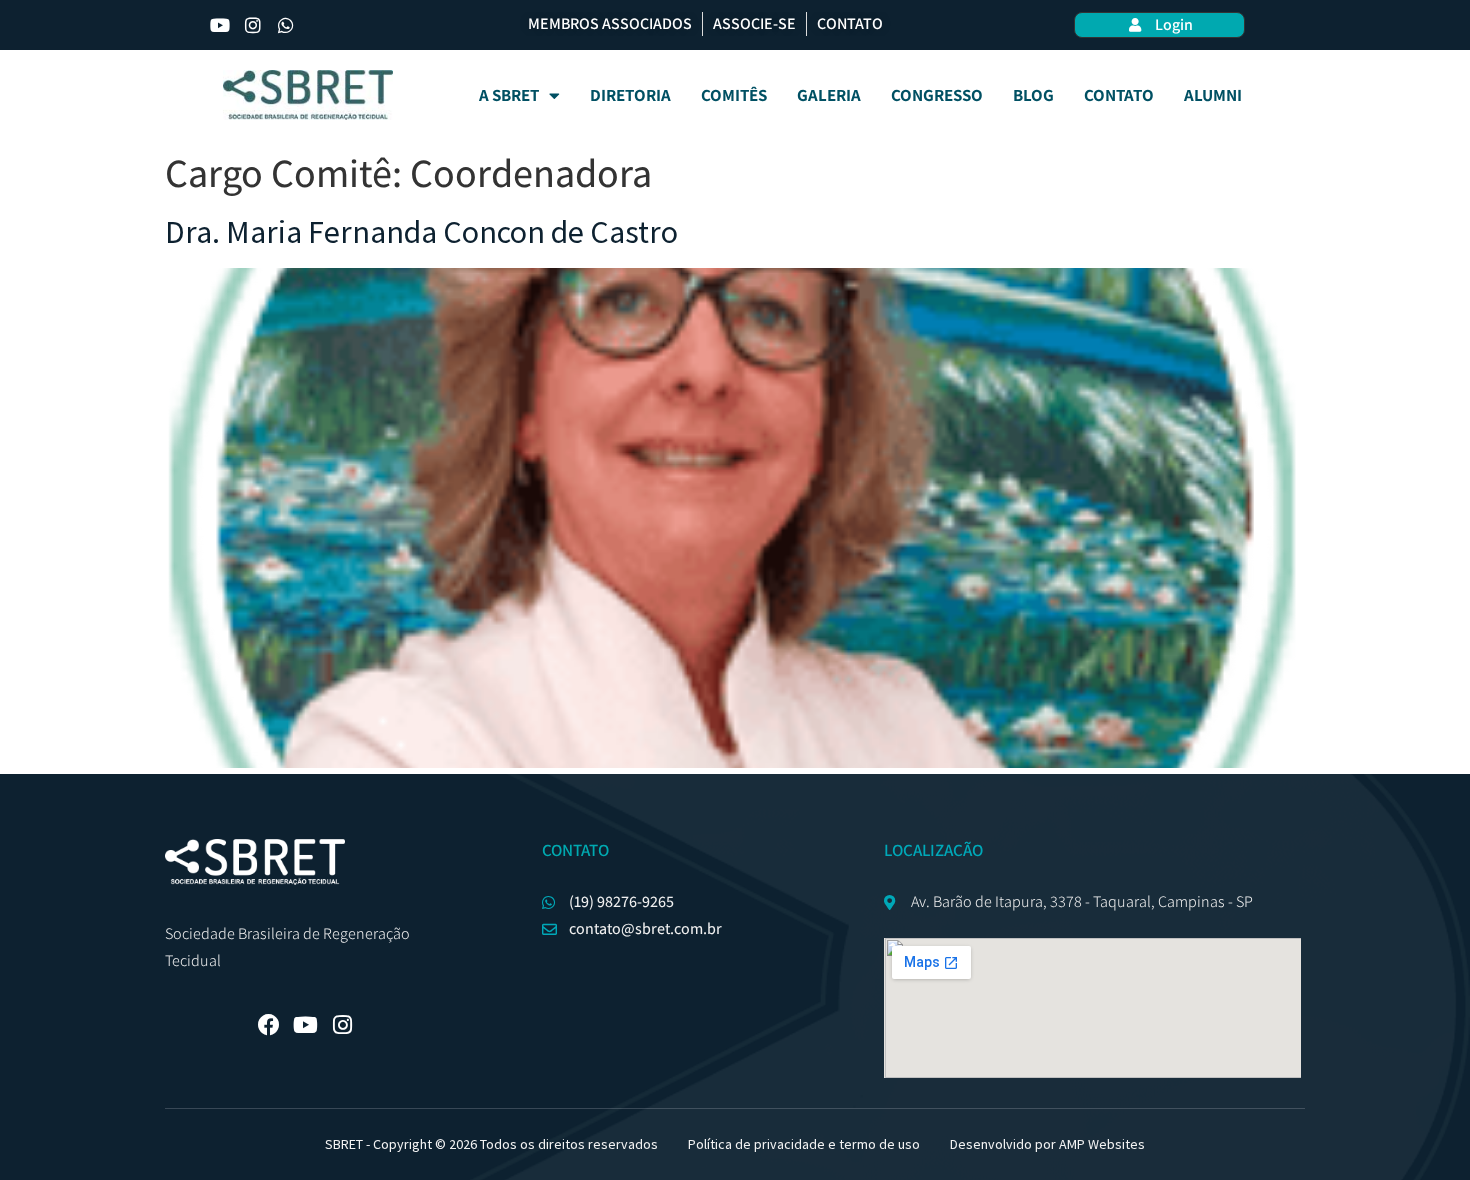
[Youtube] (220, 25)
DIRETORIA (630, 95)
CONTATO (1119, 95)
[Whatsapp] (286, 25)
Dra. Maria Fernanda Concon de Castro (421, 232)
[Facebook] (269, 1025)
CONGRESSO (937, 95)
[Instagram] (253, 25)
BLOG (1033, 95)
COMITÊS (734, 95)
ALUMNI (1213, 95)
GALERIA (829, 95)
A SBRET (509, 95)
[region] (735, 1121)
